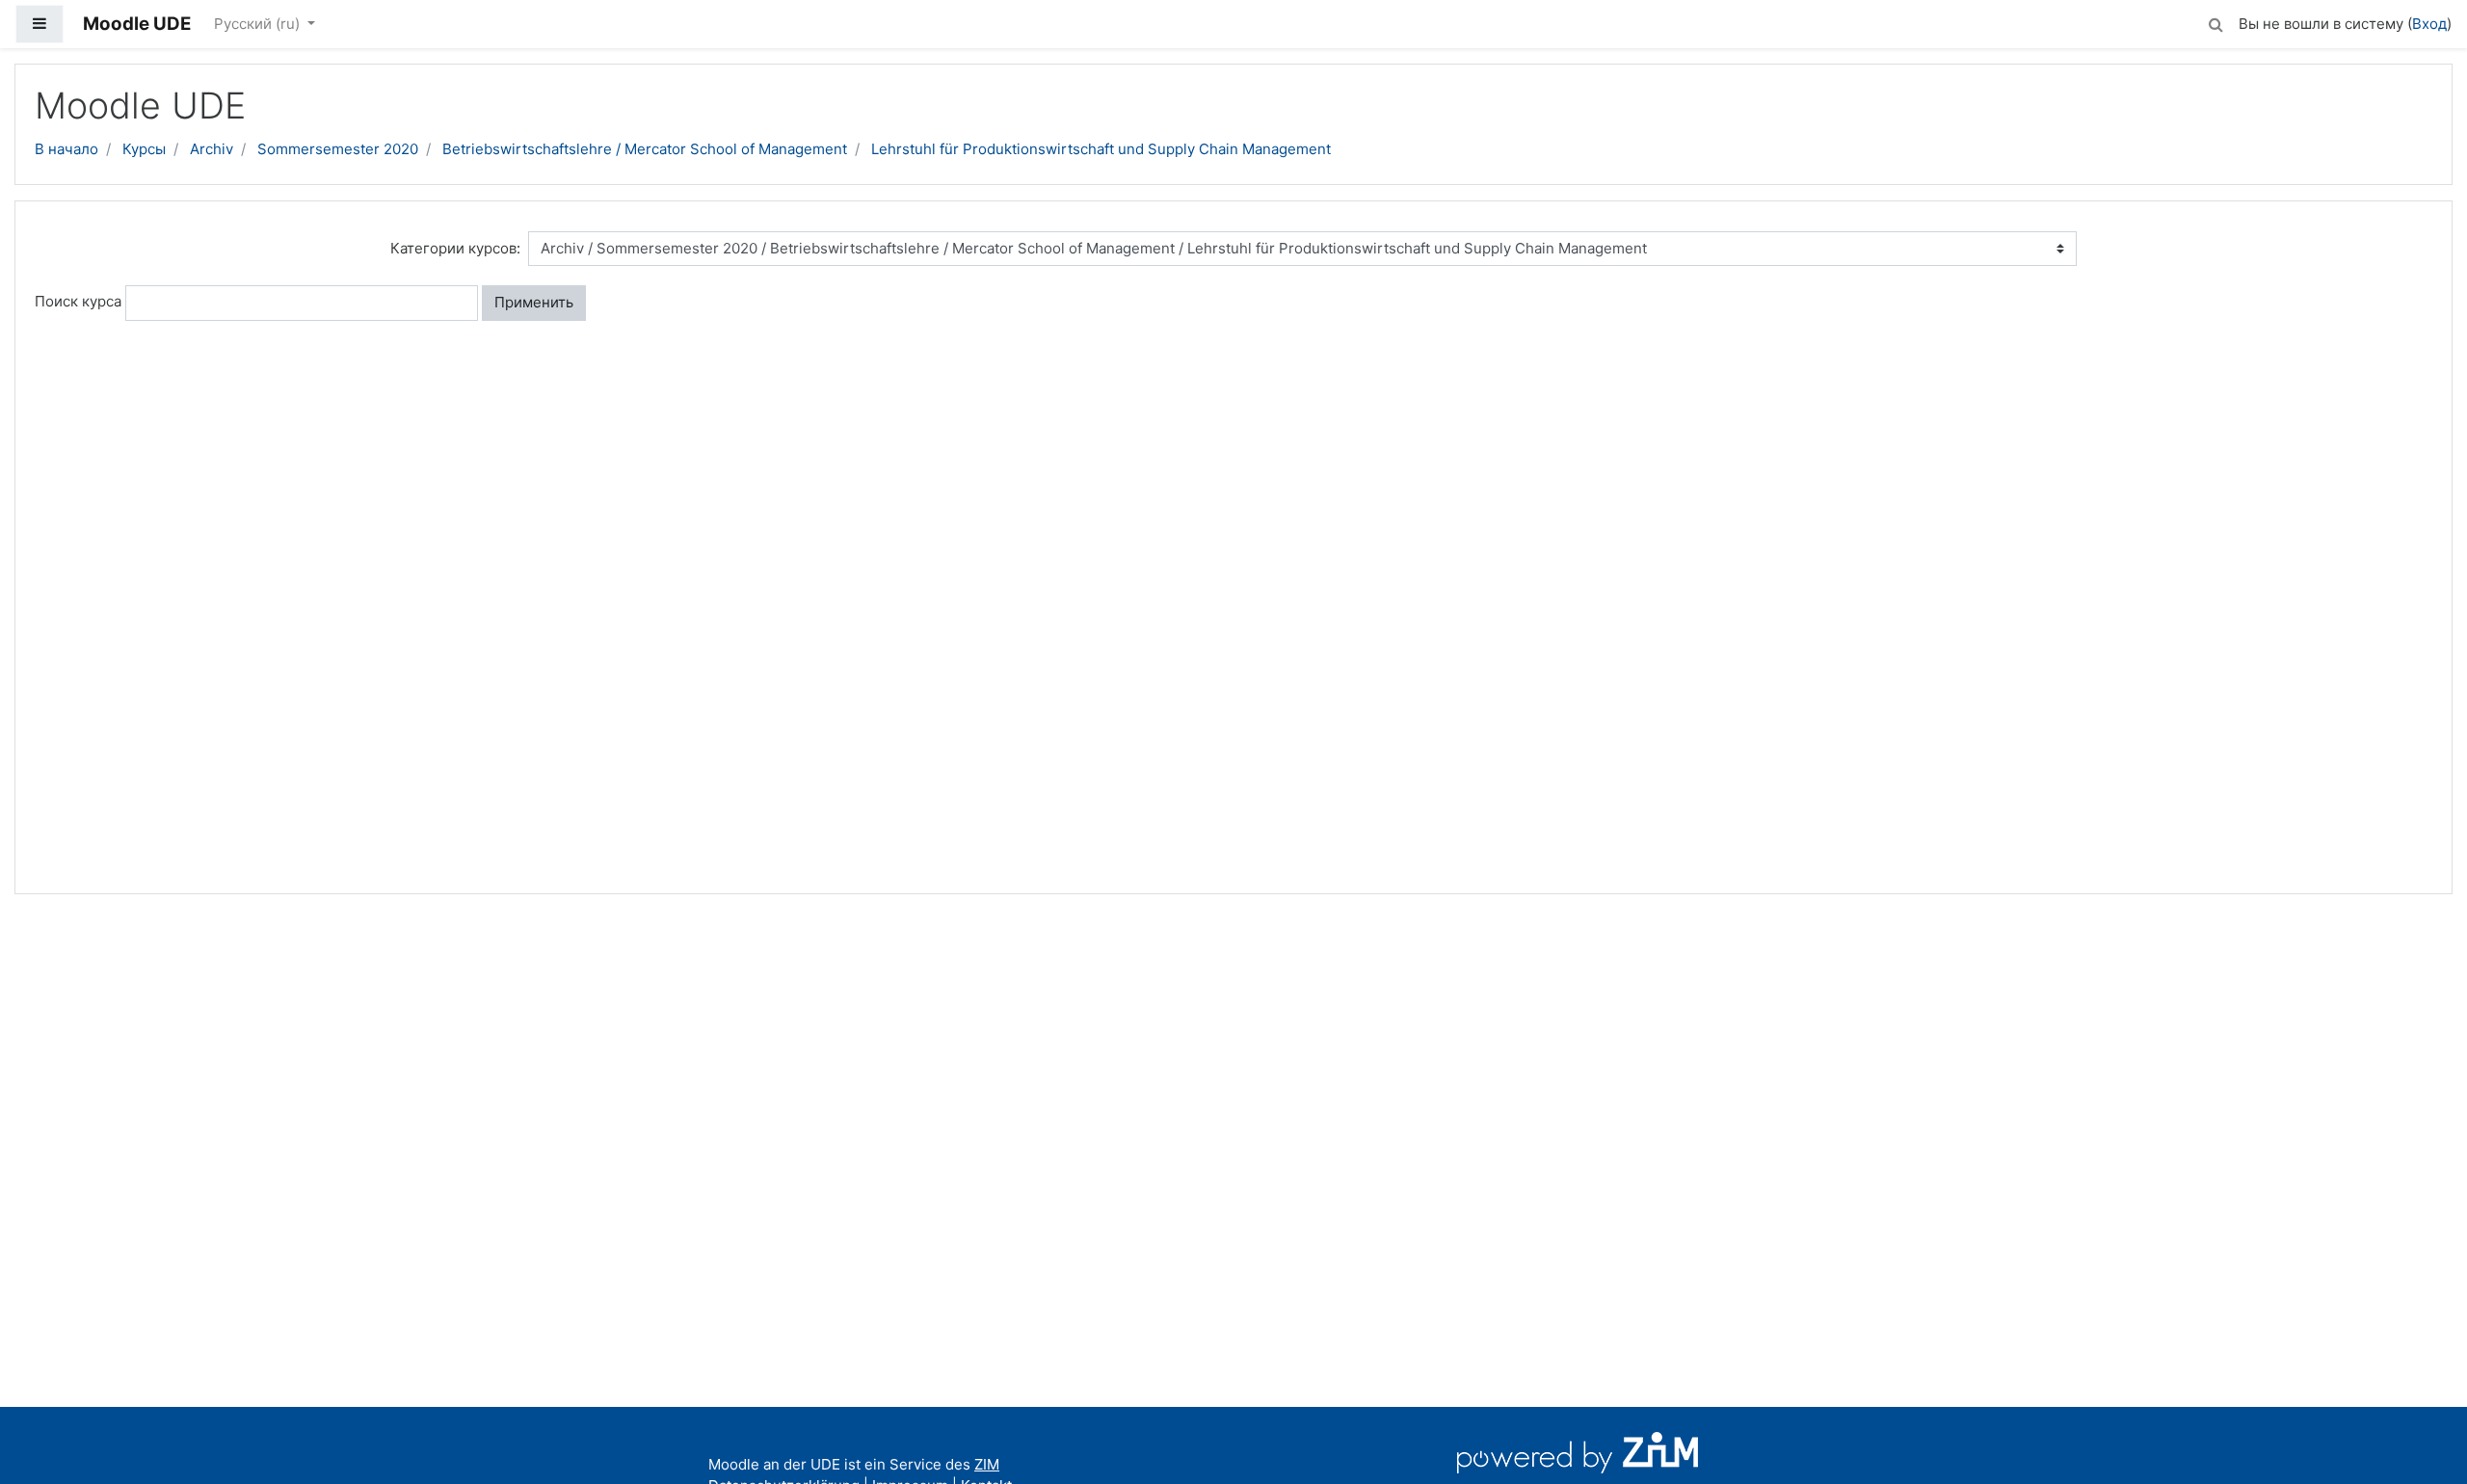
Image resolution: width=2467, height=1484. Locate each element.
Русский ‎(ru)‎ (259, 24)
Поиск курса (78, 301)
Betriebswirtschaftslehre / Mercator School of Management (645, 149)
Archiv (212, 149)
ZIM (987, 1464)
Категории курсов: (455, 248)
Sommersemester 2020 (338, 149)
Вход (2429, 24)
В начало (66, 149)
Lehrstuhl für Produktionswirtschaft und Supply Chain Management (1101, 149)
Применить (534, 302)
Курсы (144, 149)
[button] (2215, 22)
